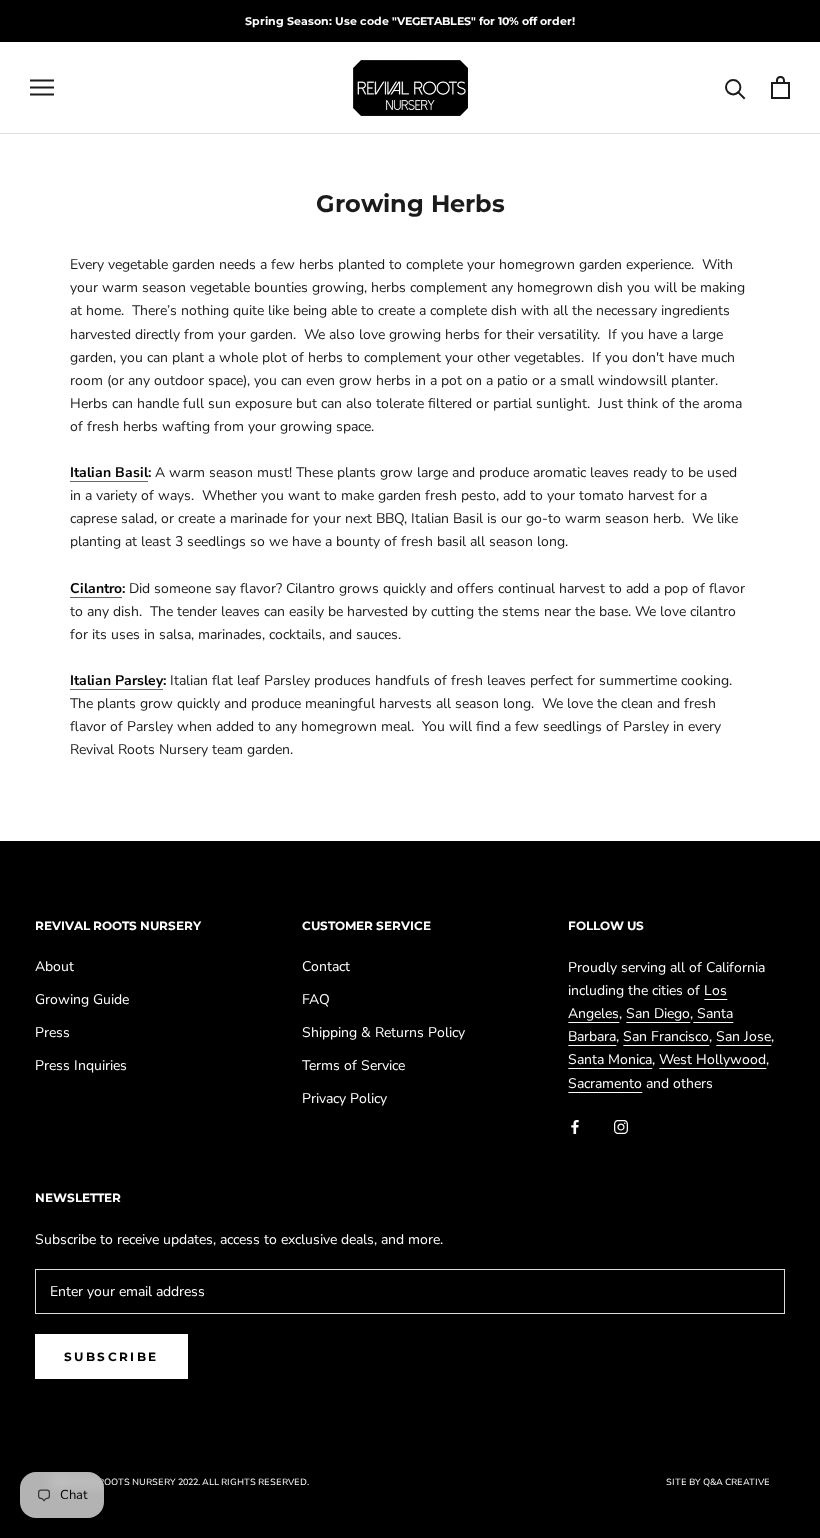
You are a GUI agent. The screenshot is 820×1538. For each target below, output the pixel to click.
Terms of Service (353, 1065)
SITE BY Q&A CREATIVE (718, 1482)
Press (52, 1032)
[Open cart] (780, 87)
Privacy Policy (344, 1098)
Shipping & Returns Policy (383, 1032)
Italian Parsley (116, 680)
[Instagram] (621, 1126)
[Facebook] (575, 1126)
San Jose (743, 1036)
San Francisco (666, 1036)
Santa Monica (610, 1059)
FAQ (316, 999)
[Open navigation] (42, 87)
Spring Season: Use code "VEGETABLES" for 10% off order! (410, 21)
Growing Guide (82, 999)
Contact (326, 966)
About (54, 966)
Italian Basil (109, 472)
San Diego (658, 1013)
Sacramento (605, 1083)
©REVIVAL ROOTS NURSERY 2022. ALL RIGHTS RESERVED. (179, 1482)
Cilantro (96, 588)
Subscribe (111, 1356)
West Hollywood (712, 1059)
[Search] (735, 87)
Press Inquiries (81, 1065)
